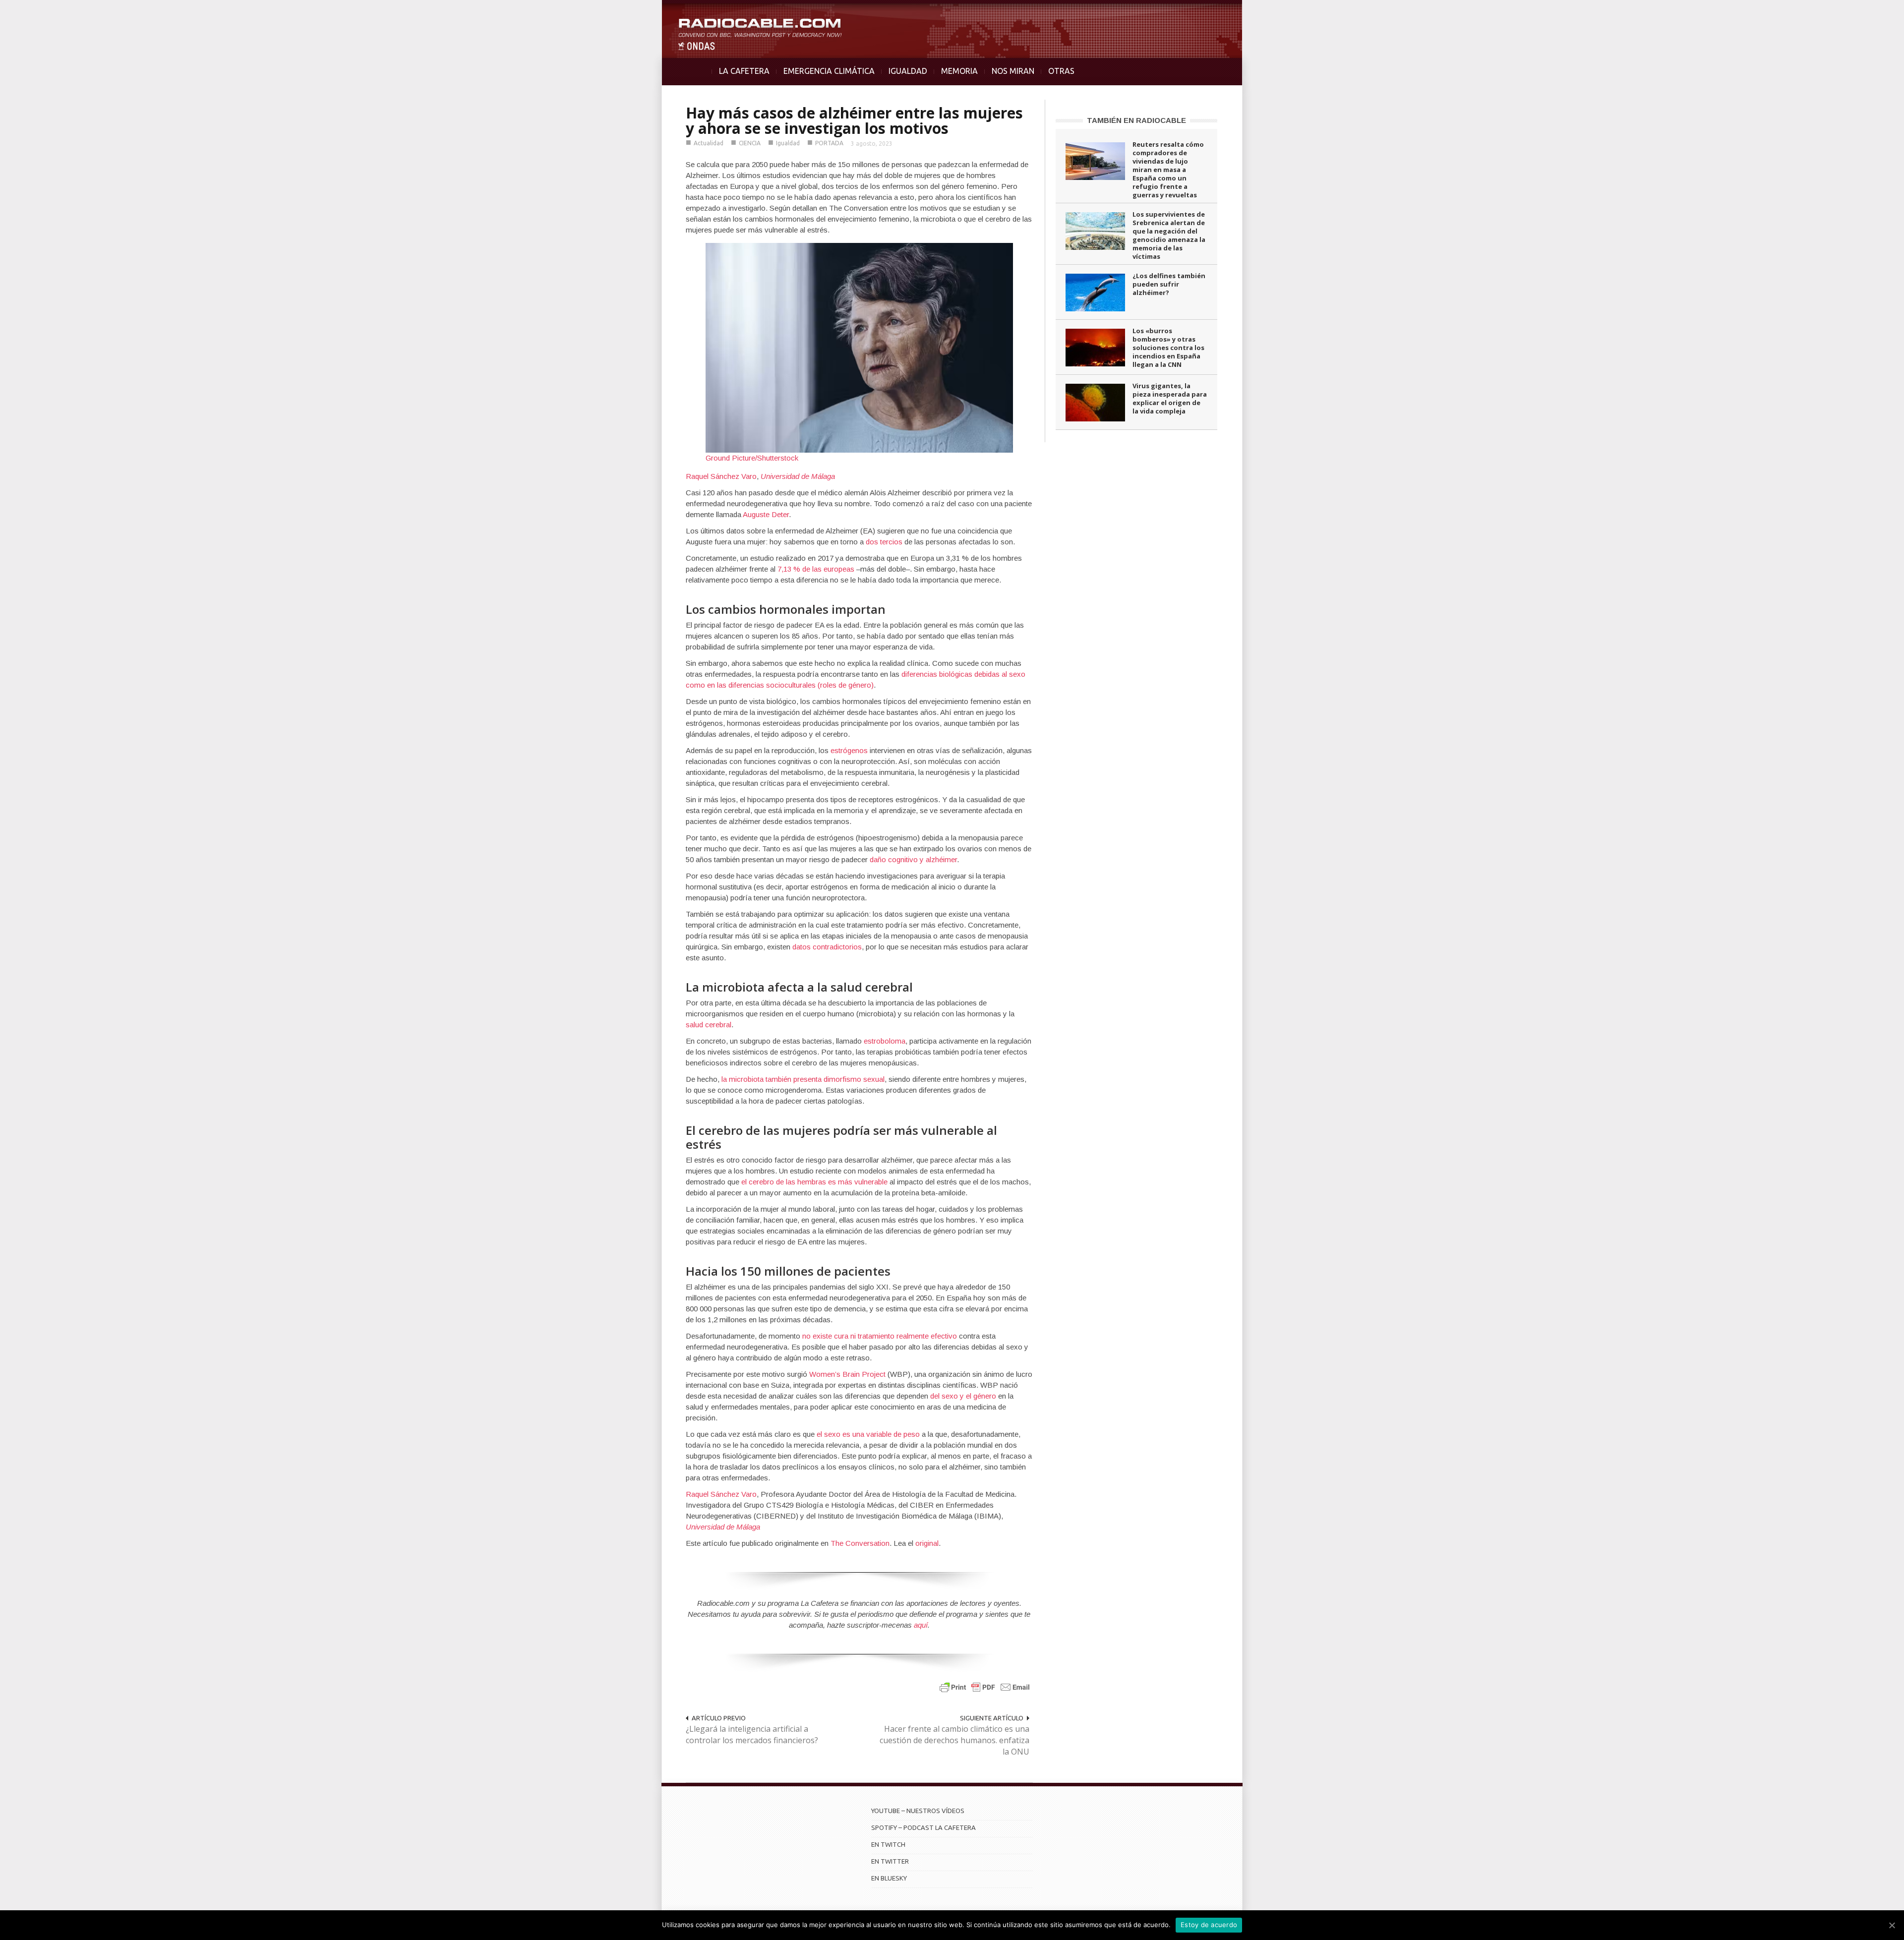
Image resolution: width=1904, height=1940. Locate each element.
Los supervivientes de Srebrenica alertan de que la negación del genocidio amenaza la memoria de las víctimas (1169, 235)
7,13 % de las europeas (816, 569)
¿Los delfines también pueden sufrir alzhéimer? (1169, 284)
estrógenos (849, 750)
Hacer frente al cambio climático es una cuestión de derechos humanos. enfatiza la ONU (954, 1740)
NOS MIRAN (1013, 71)
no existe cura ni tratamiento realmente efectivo (880, 1336)
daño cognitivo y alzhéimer (913, 859)
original (927, 1543)
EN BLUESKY (889, 1878)
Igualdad (788, 143)
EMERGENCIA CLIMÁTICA (829, 71)
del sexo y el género (963, 1396)
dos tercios (884, 542)
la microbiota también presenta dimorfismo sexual (803, 1079)
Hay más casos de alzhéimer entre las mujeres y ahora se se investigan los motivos (854, 120)
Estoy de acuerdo (1209, 1925)
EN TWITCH (888, 1844)
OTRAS (1061, 71)
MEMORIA (959, 71)
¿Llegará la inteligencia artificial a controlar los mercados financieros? (752, 1734)
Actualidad (709, 143)
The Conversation (860, 1543)
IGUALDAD (908, 71)
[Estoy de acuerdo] (1892, 1925)
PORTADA (829, 143)
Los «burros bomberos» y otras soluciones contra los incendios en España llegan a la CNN (1168, 348)
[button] (1870, 13)
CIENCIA (750, 143)
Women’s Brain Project (847, 1374)
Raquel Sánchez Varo (721, 476)
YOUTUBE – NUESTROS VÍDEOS (918, 1811)
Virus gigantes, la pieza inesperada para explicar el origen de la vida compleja (1170, 398)
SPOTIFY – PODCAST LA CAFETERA (923, 1827)
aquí (921, 1625)
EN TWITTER (890, 1861)
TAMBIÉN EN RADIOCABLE (1136, 120)
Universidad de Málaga (798, 476)
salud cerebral (709, 1025)
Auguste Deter (766, 514)
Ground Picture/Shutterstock (752, 458)
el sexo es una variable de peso (868, 1434)
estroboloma (885, 1041)
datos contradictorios (827, 947)
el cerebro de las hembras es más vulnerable (814, 1182)
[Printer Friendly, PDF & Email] (985, 1686)
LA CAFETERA (744, 71)
